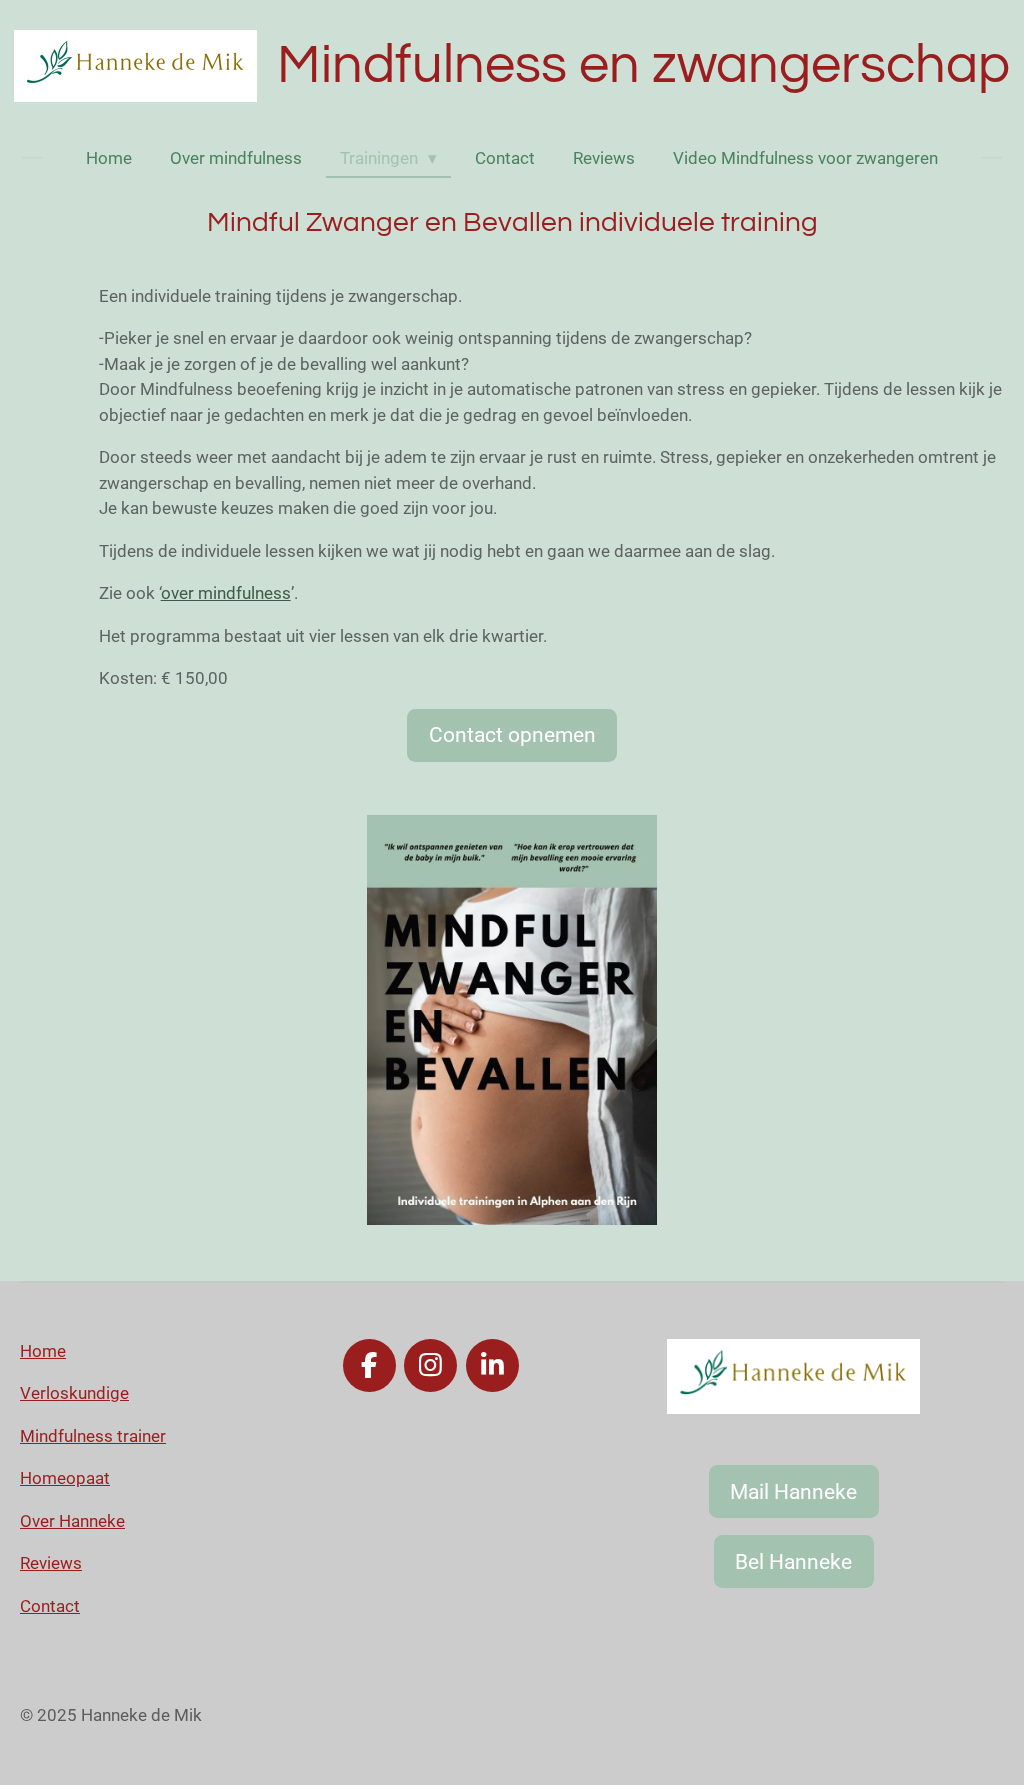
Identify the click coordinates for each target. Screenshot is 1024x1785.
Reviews (51, 1563)
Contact (50, 1606)
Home (43, 1351)
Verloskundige (74, 1393)
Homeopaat (65, 1478)
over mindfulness (226, 593)
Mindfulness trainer (93, 1436)
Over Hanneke (72, 1521)
